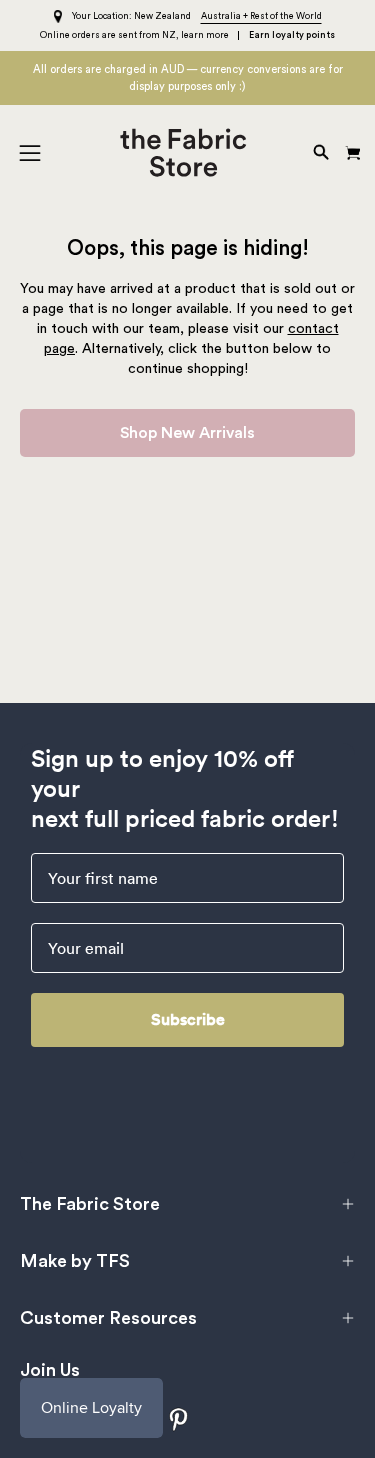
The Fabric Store (90, 1204)
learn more (205, 35)
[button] (319, 153)
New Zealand (162, 16)
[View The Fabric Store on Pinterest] (179, 1419)
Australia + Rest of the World (261, 16)
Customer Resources (108, 1318)
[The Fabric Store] (187, 152)
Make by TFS (75, 1261)
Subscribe (188, 1019)
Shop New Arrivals (187, 433)
